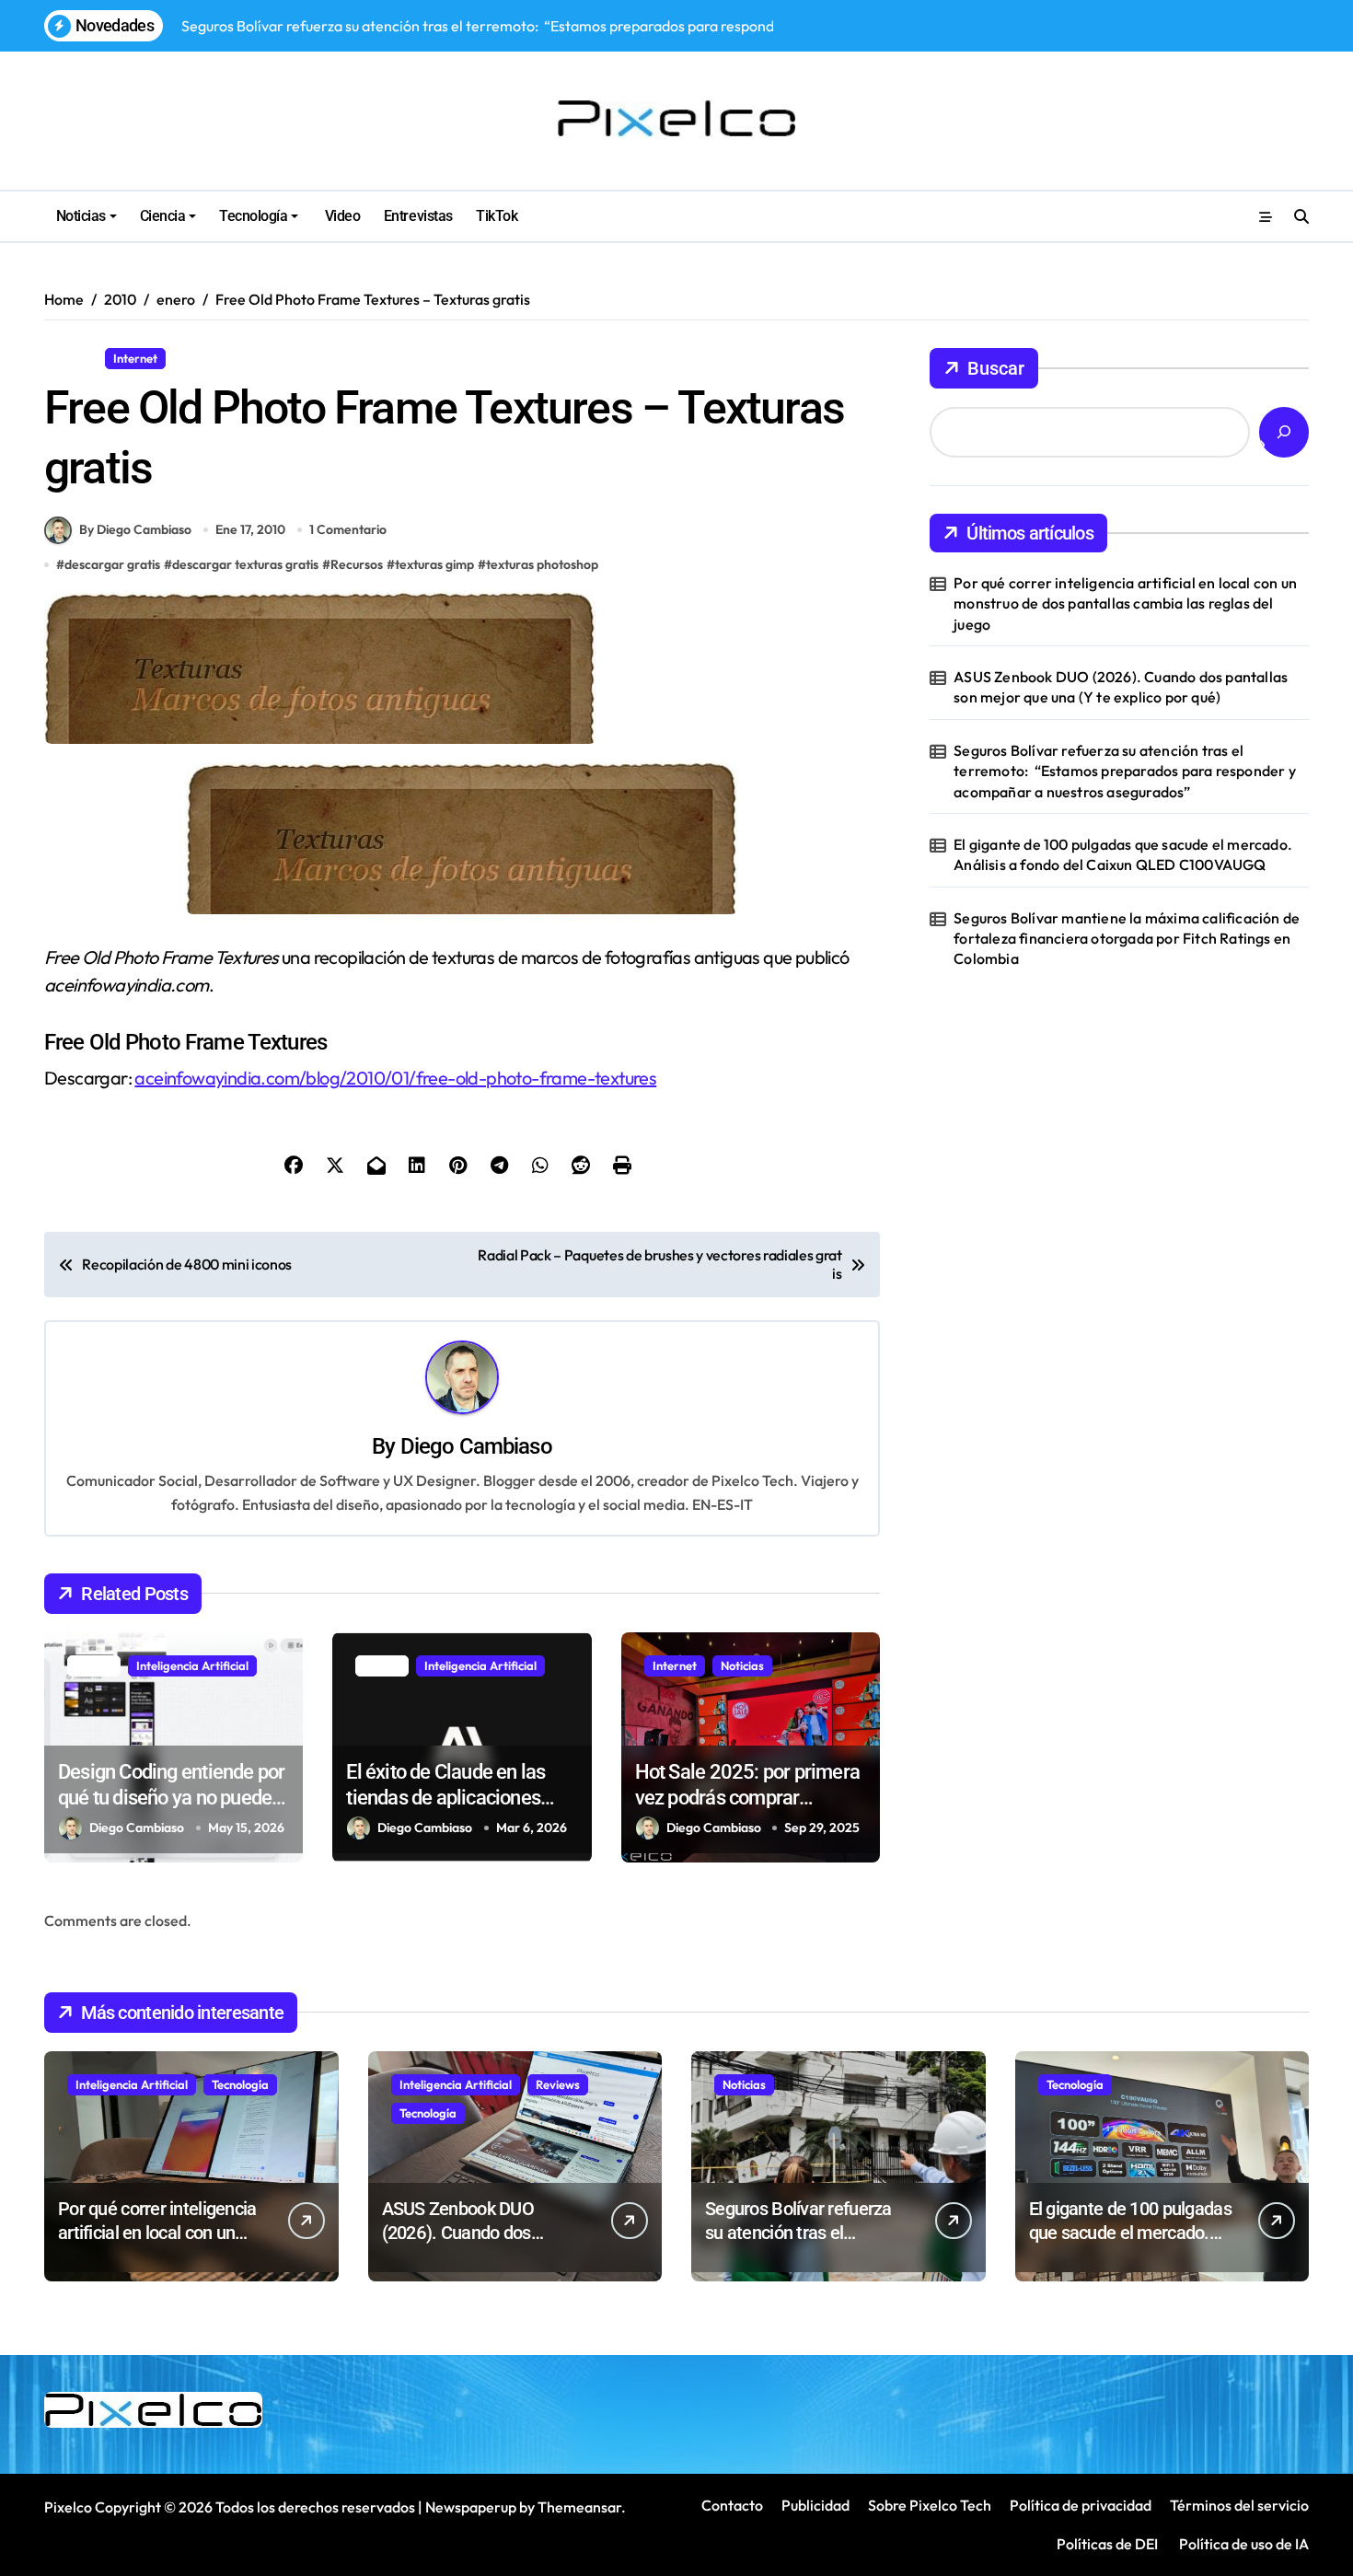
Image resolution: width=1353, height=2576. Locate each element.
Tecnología (253, 216)
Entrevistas (418, 216)
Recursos (206, 358)
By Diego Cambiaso (135, 529)
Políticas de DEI (1107, 2544)
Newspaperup (471, 2507)
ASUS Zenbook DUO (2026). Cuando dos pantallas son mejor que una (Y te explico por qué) (1121, 687)
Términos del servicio (1239, 2505)
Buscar (996, 368)
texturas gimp (434, 564)
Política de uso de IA (1243, 2544)
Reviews (558, 2084)
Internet (135, 358)
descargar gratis (112, 564)
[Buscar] (1284, 432)
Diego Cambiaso (476, 1446)
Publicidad (815, 2505)
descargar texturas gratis (245, 564)
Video (341, 216)
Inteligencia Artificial (192, 1665)
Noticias (81, 216)
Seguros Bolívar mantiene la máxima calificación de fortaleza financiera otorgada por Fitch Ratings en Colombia (1127, 939)
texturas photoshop (542, 564)
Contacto (732, 2505)
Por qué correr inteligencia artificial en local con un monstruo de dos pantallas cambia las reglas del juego (1125, 603)
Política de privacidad (1081, 2505)
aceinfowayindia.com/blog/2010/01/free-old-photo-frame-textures (395, 1078)
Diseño (71, 358)
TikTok (497, 216)
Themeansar (579, 2507)
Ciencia (163, 216)
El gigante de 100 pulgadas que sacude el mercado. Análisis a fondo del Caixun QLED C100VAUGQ (1123, 854)
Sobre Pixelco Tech (930, 2505)
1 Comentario (348, 529)
